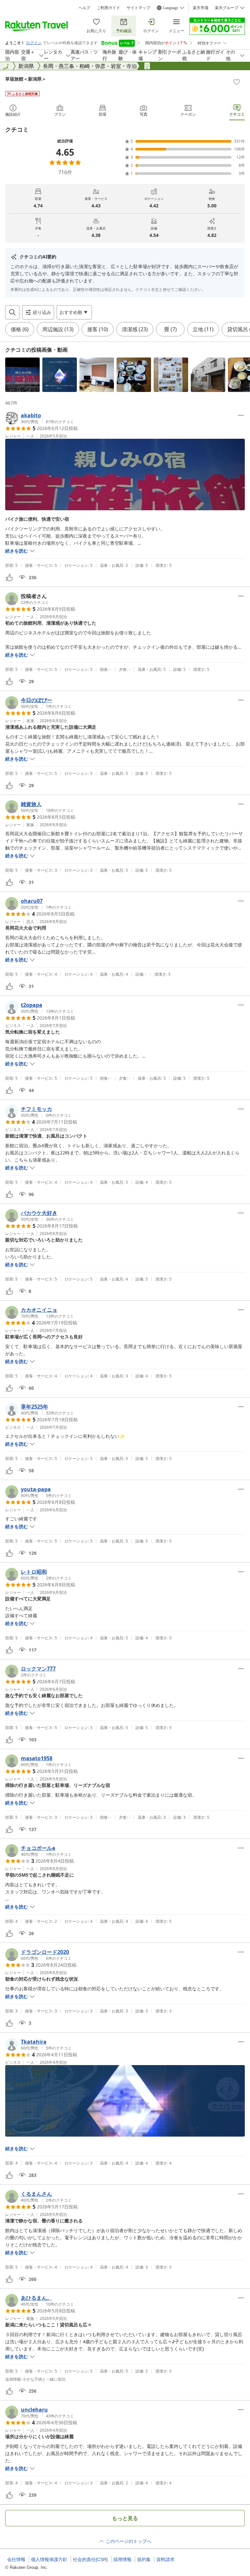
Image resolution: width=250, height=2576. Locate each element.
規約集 (144, 2559)
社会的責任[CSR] (90, 2559)
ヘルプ (84, 8)
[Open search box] (12, 312)
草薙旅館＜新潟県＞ (26, 79)
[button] (22, 375)
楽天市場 (201, 8)
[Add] (237, 82)
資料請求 (165, 2559)
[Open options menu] (241, 415)
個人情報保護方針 (49, 2559)
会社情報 (16, 2559)
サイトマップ (138, 8)
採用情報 (122, 2559)
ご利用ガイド (108, 8)
